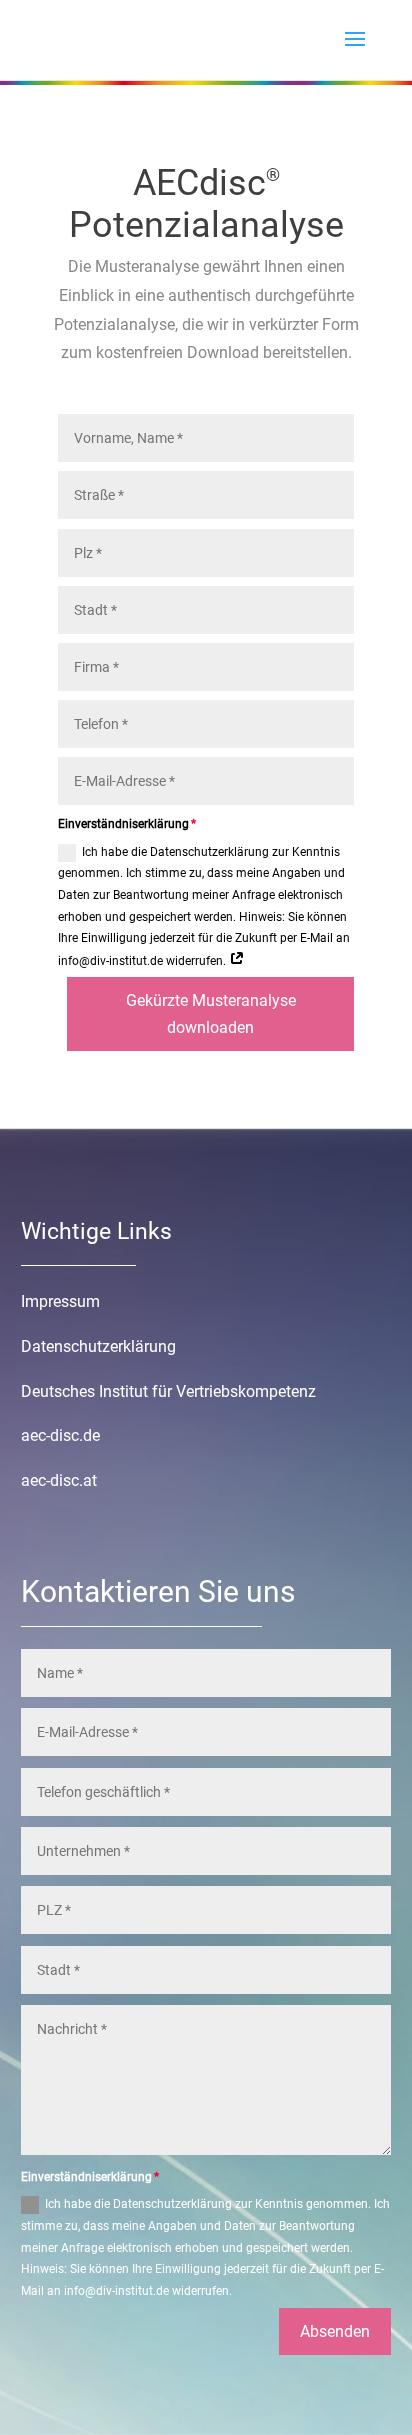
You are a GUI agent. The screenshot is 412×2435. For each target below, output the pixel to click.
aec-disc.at (59, 1480)
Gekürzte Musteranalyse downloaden (211, 1014)
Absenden (335, 2331)
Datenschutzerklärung (98, 1346)
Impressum (60, 1301)
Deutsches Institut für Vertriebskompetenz (168, 1391)
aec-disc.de (60, 1435)
